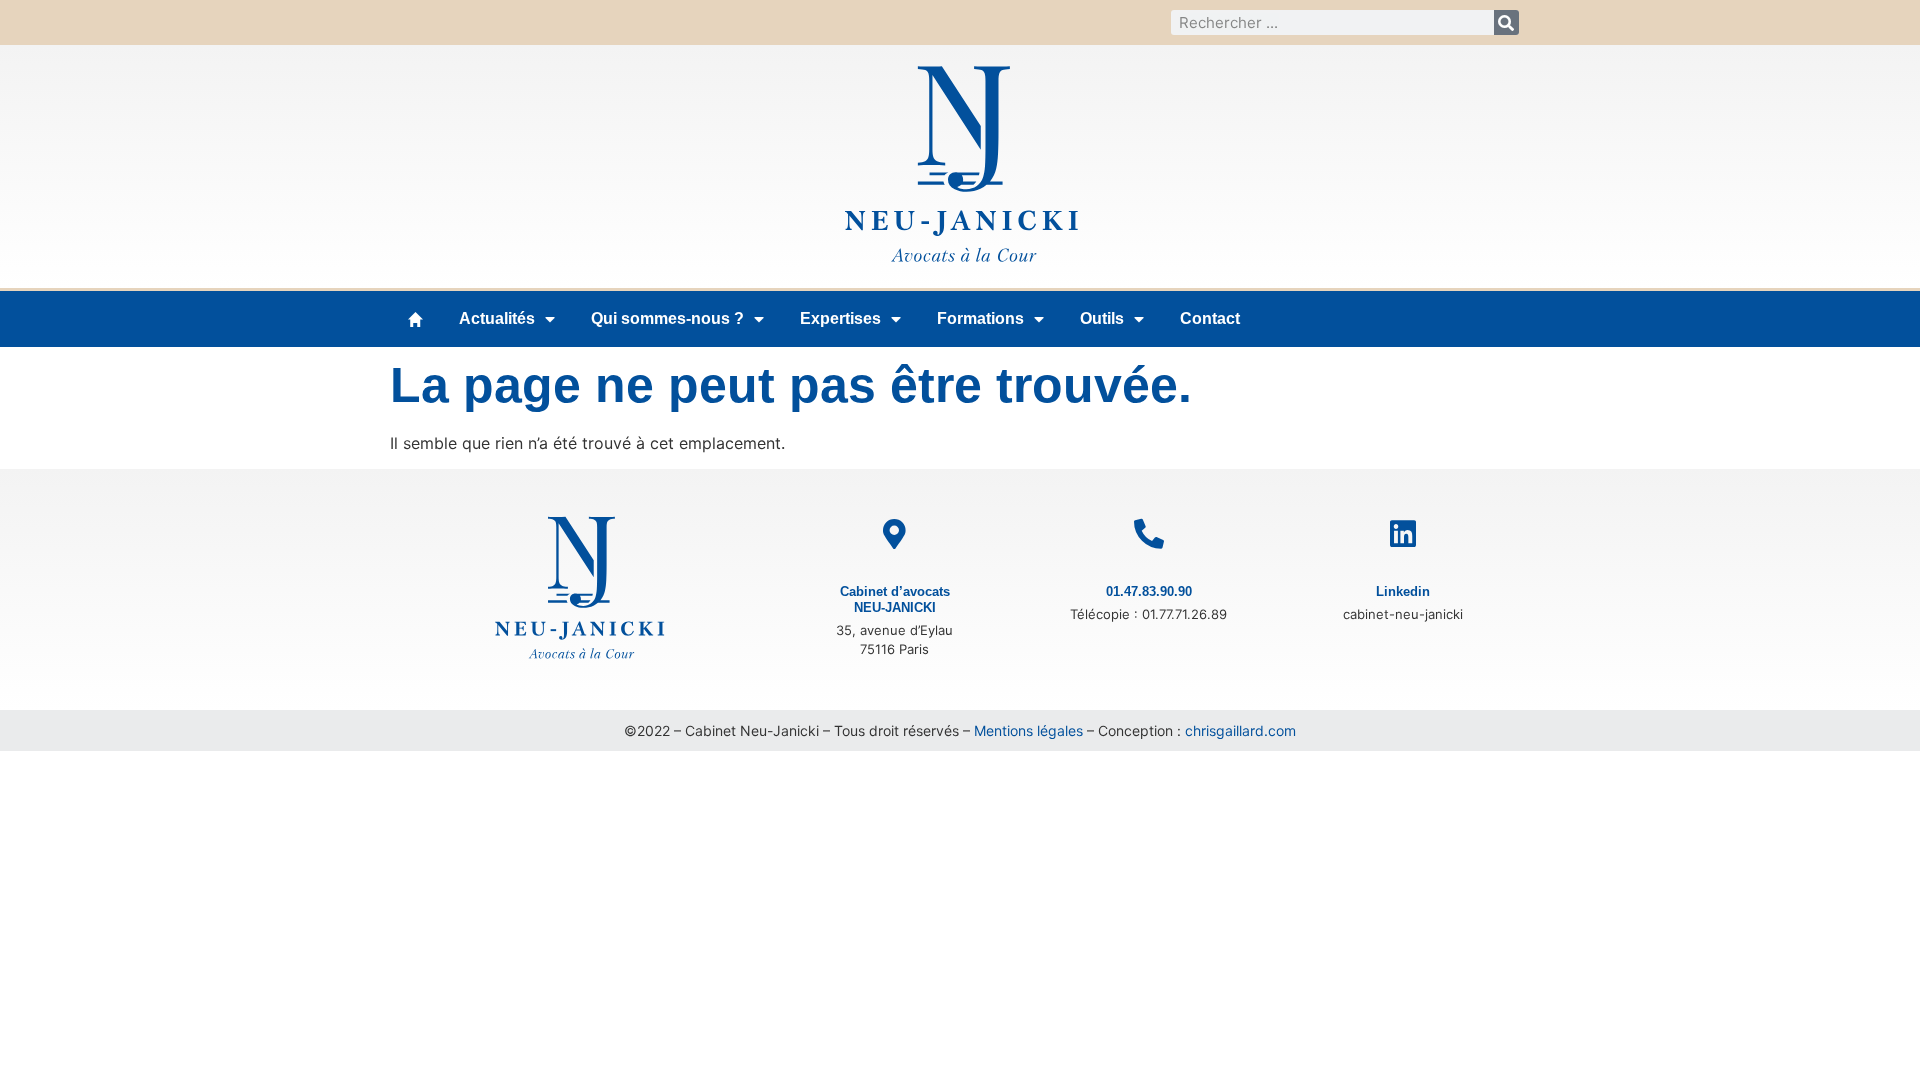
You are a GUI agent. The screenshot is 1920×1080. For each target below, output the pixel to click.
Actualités (497, 318)
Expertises (840, 318)
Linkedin (1403, 591)
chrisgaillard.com (1240, 730)
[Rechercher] (1506, 22)
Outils (1102, 318)
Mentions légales (1028, 730)
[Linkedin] (1403, 534)
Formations (980, 318)
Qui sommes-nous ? (667, 318)
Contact (1210, 318)
